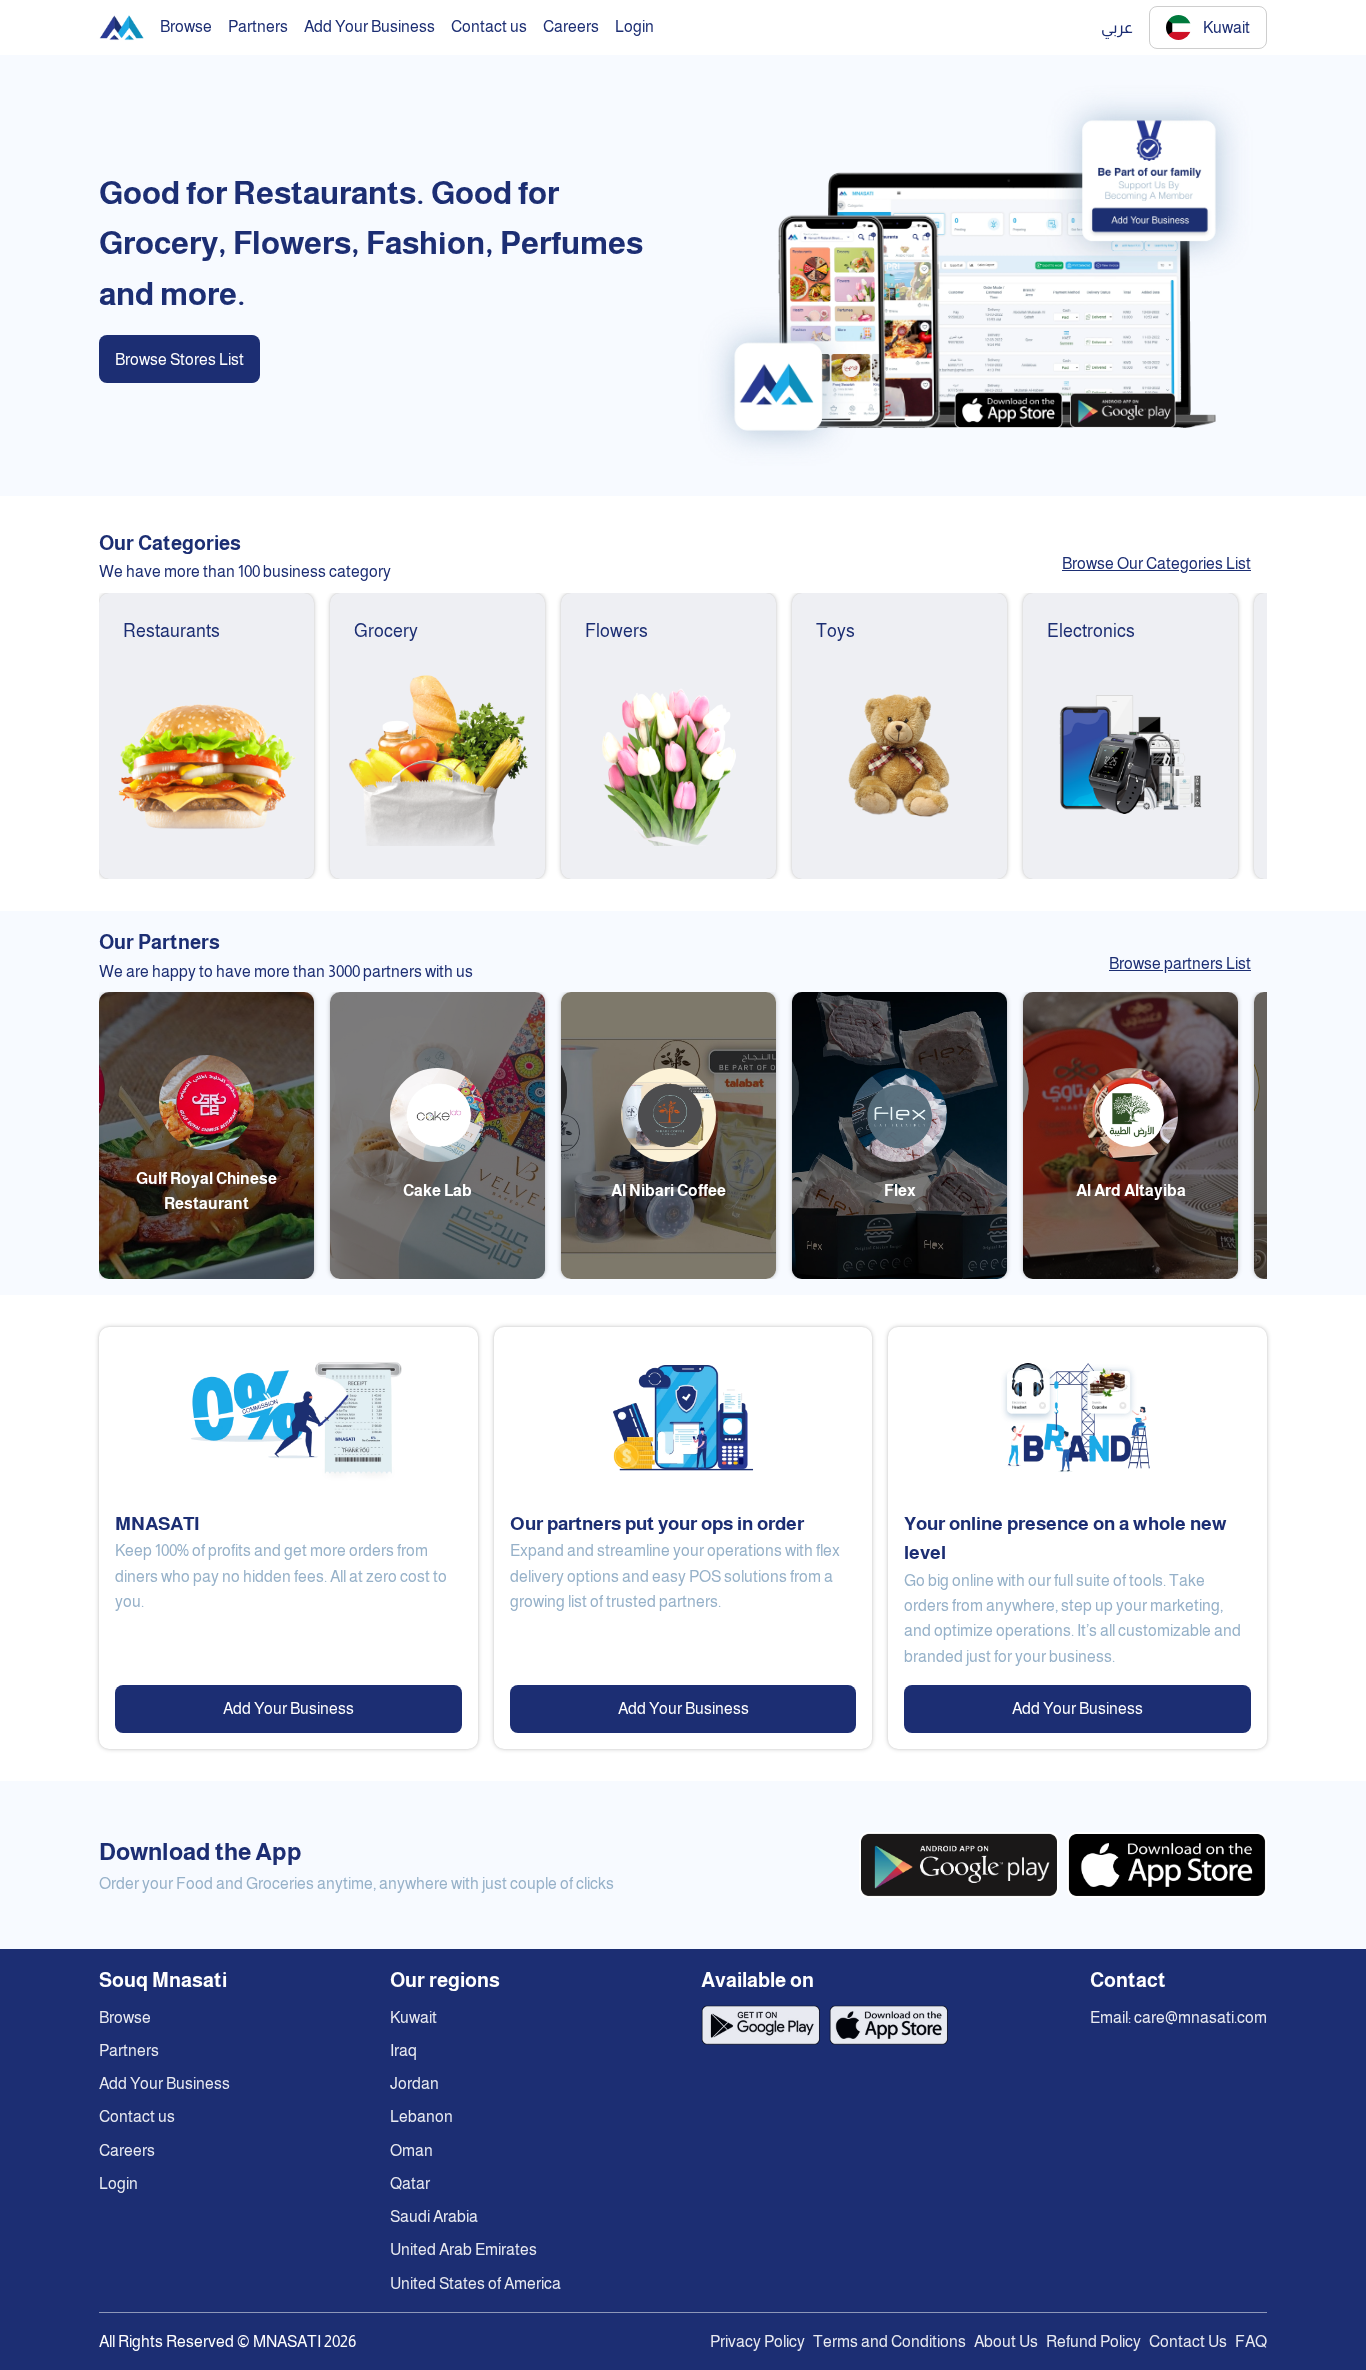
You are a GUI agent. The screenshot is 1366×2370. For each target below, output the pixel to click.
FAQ (1251, 2341)
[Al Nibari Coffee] (668, 1273)
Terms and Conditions (889, 2341)
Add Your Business (288, 1708)
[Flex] (899, 1273)
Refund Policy (1093, 2341)
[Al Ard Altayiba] (1130, 1273)
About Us (1006, 2341)
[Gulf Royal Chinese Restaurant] (206, 1273)
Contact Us (1188, 2341)
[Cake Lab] (437, 1273)
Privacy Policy (757, 2341)
